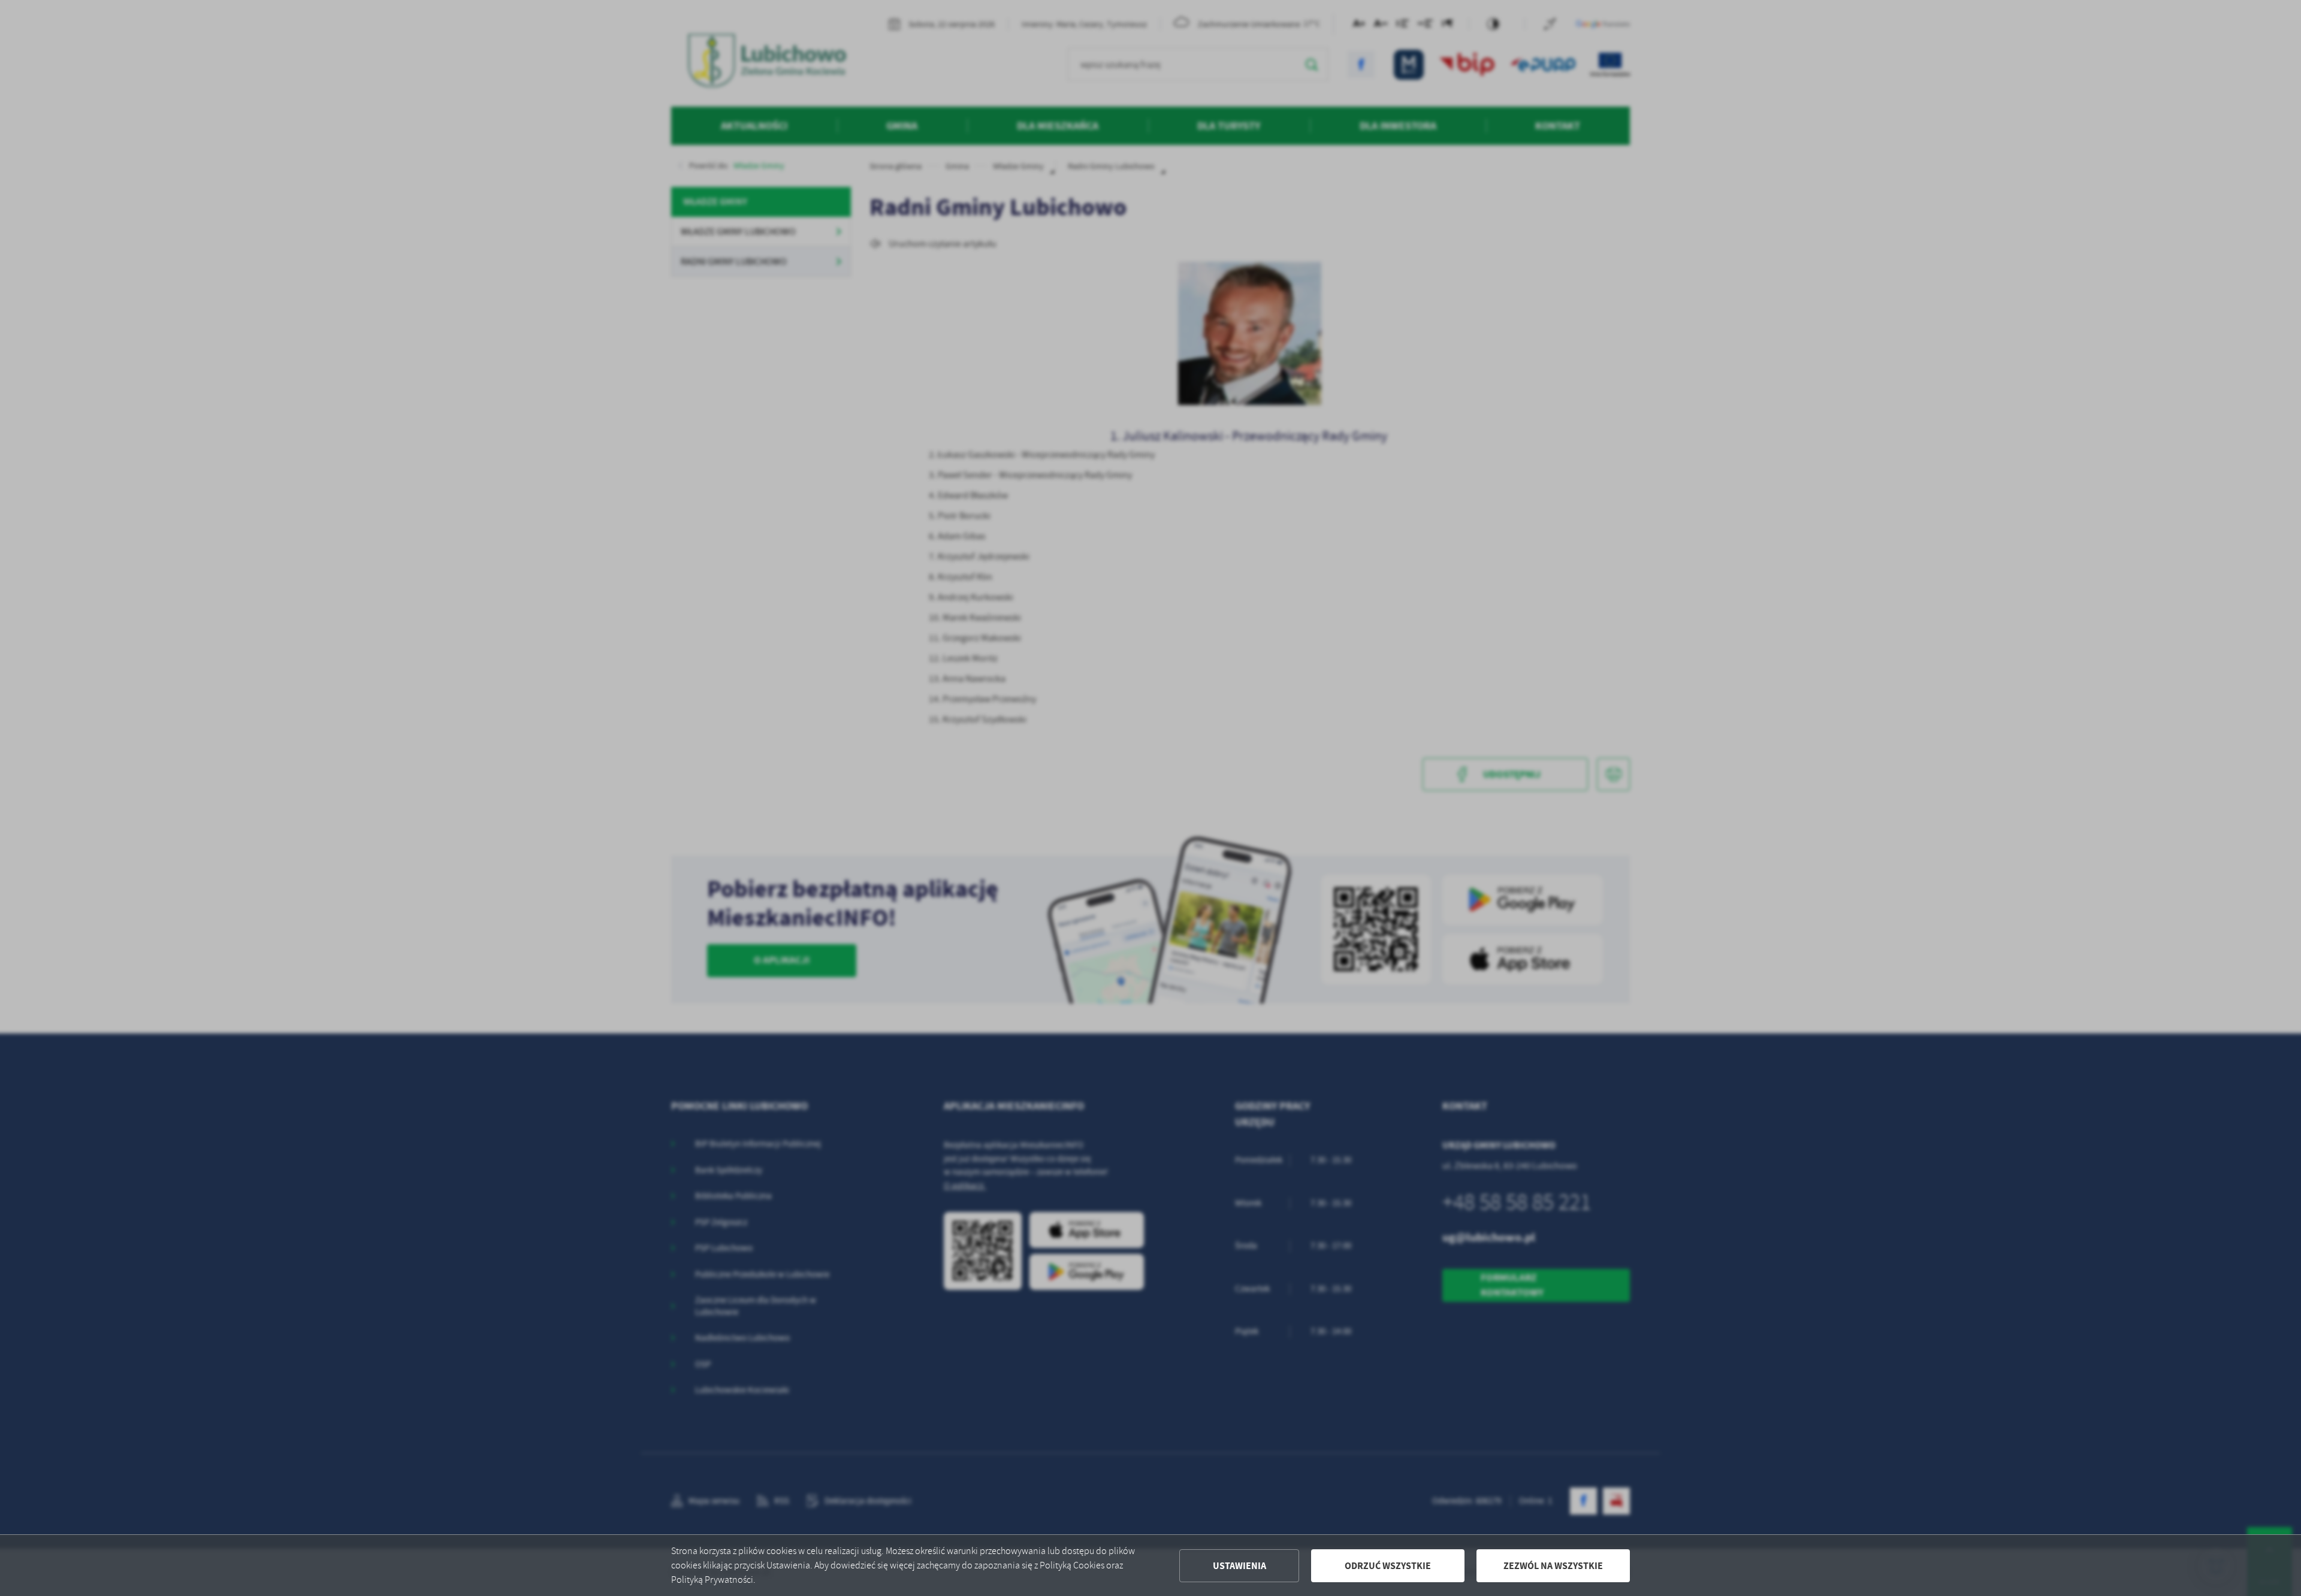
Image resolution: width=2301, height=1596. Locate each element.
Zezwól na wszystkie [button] (1553, 1566)
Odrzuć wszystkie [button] (1388, 1566)
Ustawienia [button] (1239, 1566)
